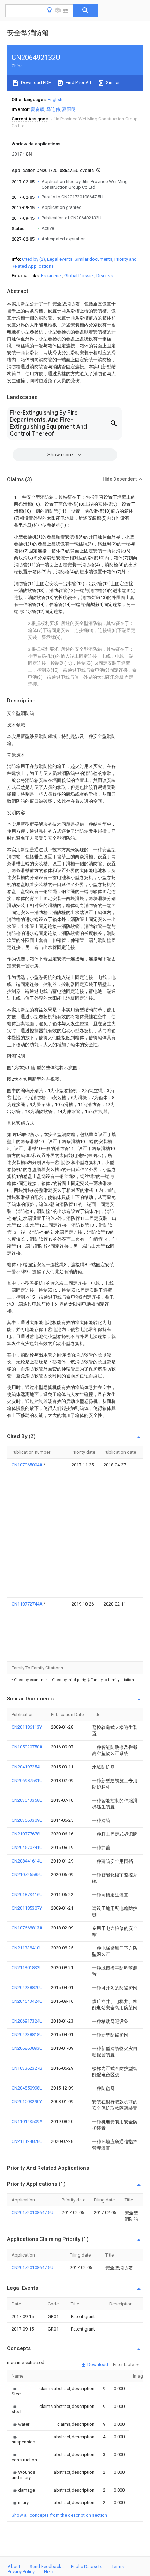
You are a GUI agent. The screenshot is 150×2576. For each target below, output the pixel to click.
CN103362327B (27, 2068)
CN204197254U (27, 1767)
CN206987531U (27, 1780)
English (55, 100)
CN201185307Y (27, 1908)
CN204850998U (27, 2088)
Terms (118, 2566)
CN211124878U (27, 2141)
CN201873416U (27, 1894)
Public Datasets (87, 2566)
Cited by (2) (33, 259)
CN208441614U (27, 1861)
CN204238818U (27, 2035)
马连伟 (53, 109)
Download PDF (35, 82)
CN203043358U (27, 1800)
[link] (17, 2391)
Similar (112, 82)
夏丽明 (69, 109)
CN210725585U (27, 1875)
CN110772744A (28, 1604)
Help (49, 2572)
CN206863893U (27, 2048)
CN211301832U (27, 1968)
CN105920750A (27, 1747)
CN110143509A (27, 2121)
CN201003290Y (27, 2102)
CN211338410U (27, 1948)
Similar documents (93, 259)
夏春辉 (37, 109)
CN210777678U (27, 1834)
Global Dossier (79, 276)
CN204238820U (27, 1988)
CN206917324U (27, 2021)
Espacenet (51, 276)
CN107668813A (27, 1928)
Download (97, 2365)
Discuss (104, 276)
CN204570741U (27, 1847)
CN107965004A (28, 1465)
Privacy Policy (21, 2572)
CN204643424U (27, 2001)
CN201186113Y (27, 1727)
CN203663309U (27, 1820)
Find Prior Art (78, 82)
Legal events (60, 259)
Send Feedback (46, 2566)
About (14, 2566)
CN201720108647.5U (32, 2212)
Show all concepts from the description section (59, 2515)
